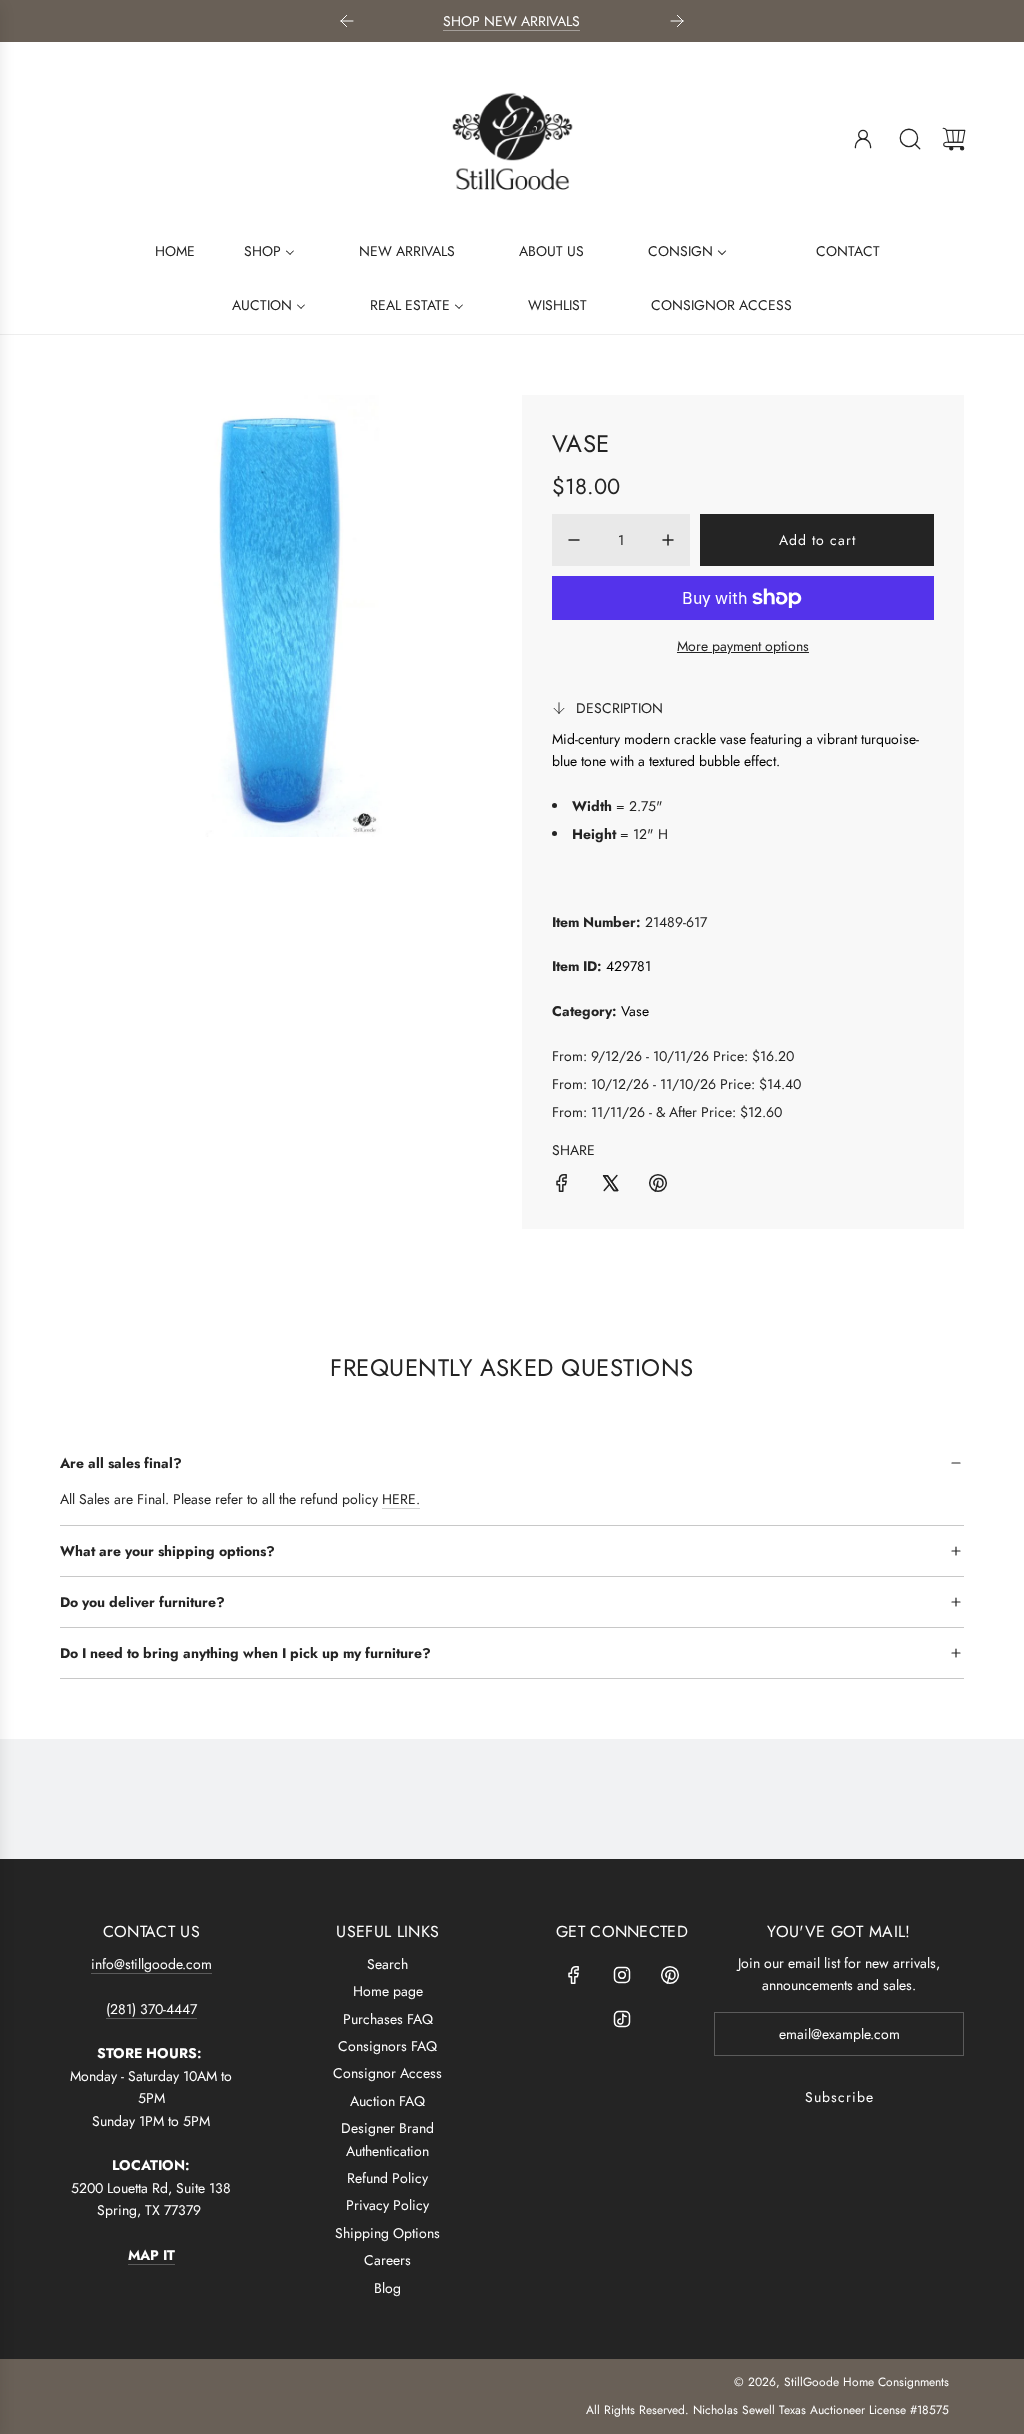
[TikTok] (622, 2019)
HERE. (401, 1499)
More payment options (743, 646)
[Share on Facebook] (562, 1186)
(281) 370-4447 (151, 2009)
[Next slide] (677, 21)
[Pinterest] (670, 1975)
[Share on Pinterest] (658, 1186)
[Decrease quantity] (574, 540)
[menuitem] (162, 250)
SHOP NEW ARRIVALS (511, 21)
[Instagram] (622, 1975)
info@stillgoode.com (151, 1964)
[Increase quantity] (668, 540)
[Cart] (954, 139)
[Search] (910, 139)
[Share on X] (610, 1186)
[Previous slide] (347, 21)
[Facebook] (574, 1975)
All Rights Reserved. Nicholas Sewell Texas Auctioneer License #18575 (767, 2410)
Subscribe (839, 2097)
